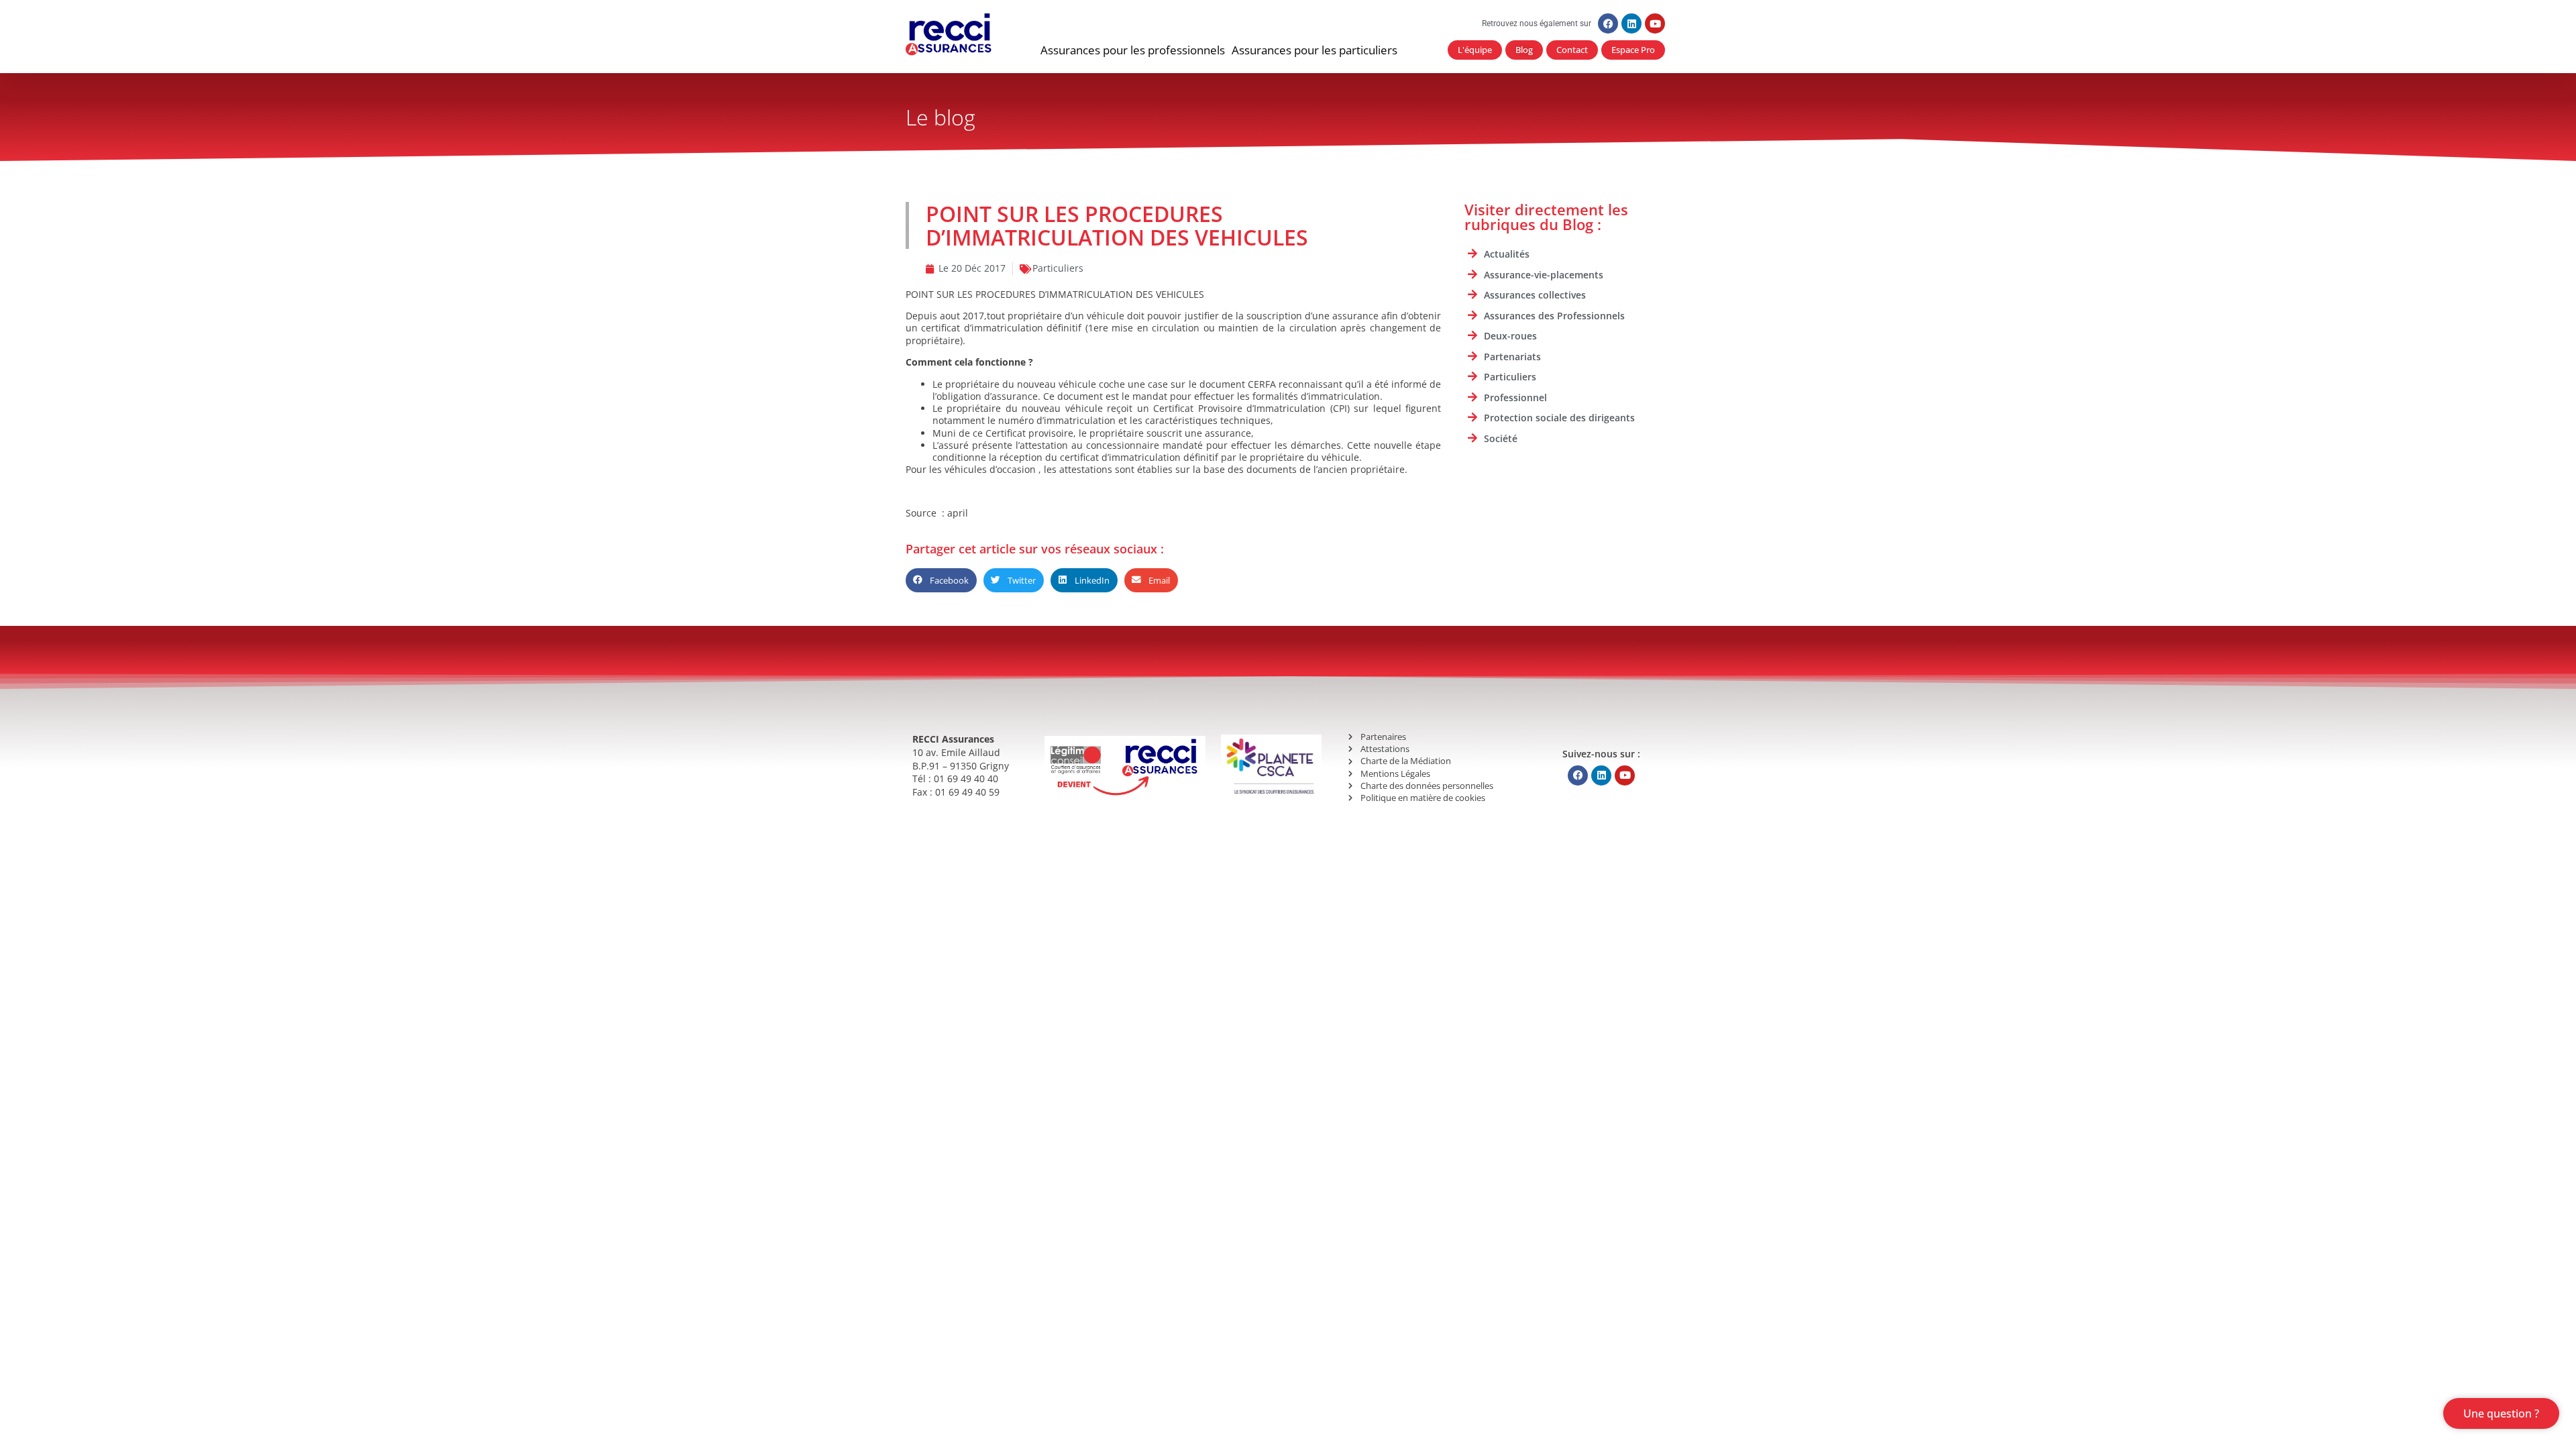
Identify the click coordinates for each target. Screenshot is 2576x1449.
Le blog (941, 117)
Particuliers (1058, 268)
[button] (1133, 50)
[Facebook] (1608, 23)
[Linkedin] (1631, 23)
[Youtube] (1655, 23)
